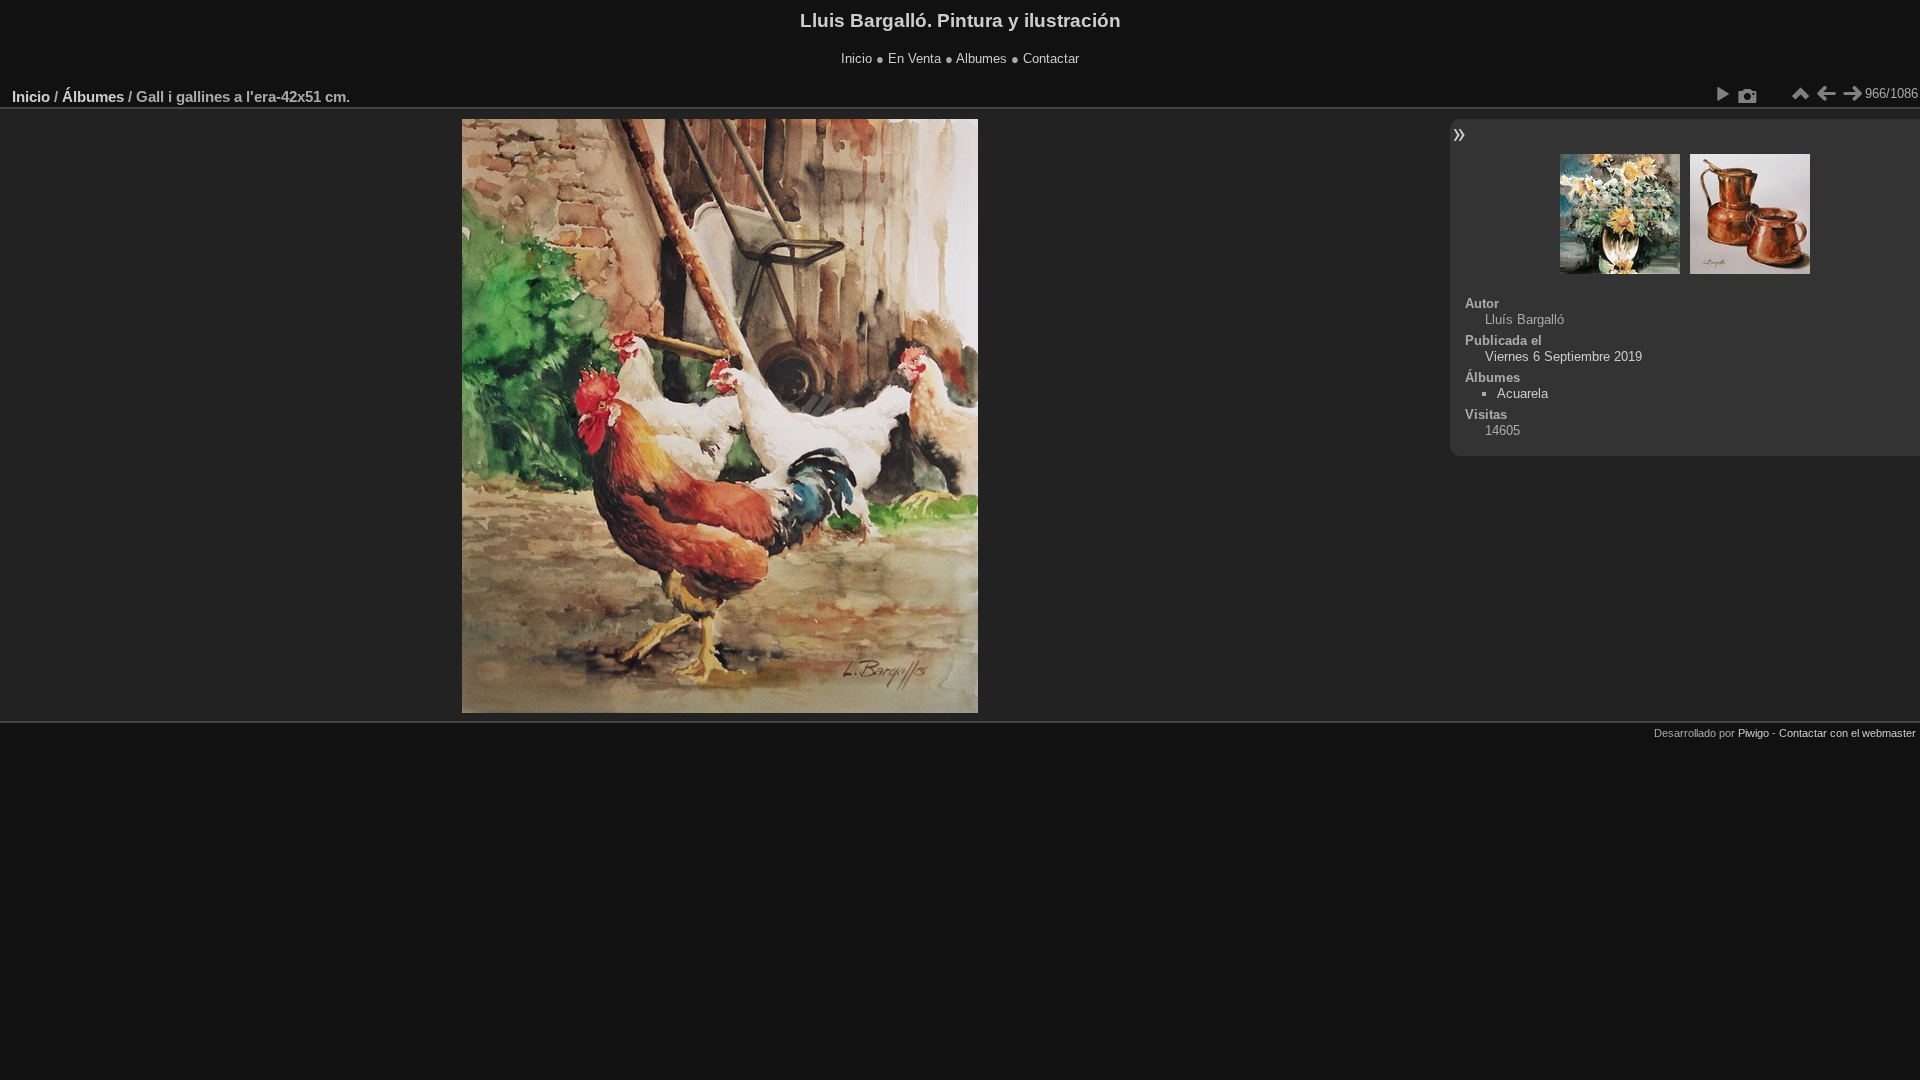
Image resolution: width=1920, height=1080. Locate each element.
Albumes (981, 58)
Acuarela (1522, 393)
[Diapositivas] (1800, 94)
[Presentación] (1722, 94)
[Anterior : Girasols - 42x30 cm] (1826, 94)
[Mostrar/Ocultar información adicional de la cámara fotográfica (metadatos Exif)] (1748, 94)
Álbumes (93, 96)
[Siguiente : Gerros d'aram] (1852, 94)
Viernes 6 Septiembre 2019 (1563, 356)
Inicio (856, 58)
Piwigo (1753, 733)
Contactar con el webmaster (1847, 733)
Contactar (1051, 58)
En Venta (914, 58)
